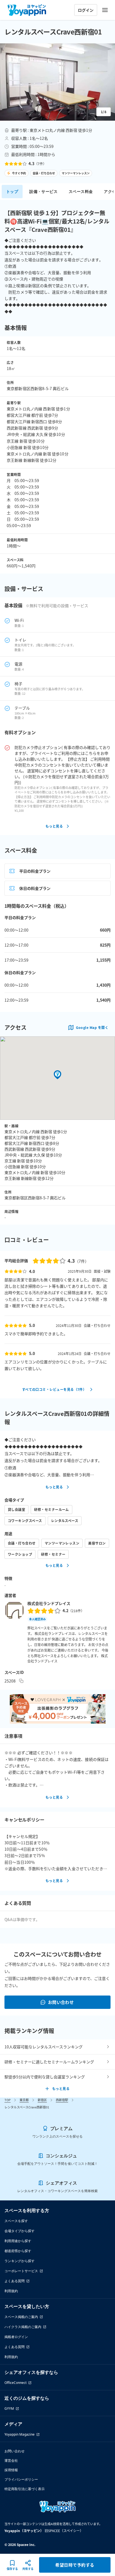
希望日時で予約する (75, 2565)
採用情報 (11, 2470)
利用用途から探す (18, 2241)
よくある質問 (15, 2281)
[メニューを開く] (105, 10)
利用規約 (11, 2291)
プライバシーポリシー (21, 2479)
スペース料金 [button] (81, 191)
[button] (57, 82)
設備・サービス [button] (43, 191)
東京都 (24, 2100)
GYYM (9, 2409)
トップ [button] (12, 191)
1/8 (104, 112)
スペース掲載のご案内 (21, 2317)
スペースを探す (16, 2221)
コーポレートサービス (21, 2271)
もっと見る (54, 826)
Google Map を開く (92, 1027)
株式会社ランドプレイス (49, 1603)
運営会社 (11, 2460)
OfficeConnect (15, 2383)
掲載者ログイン (16, 2337)
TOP (8, 2100)
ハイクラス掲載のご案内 (23, 2327)
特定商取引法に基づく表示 (25, 2489)
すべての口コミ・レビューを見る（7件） (54, 1389)
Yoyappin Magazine (20, 2434)
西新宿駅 (62, 2100)
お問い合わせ (61, 2002)
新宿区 (42, 2100)
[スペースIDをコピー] (21, 1681)
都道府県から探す (18, 2251)
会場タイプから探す (20, 2231)
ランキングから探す (20, 2261)
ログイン (86, 10)
